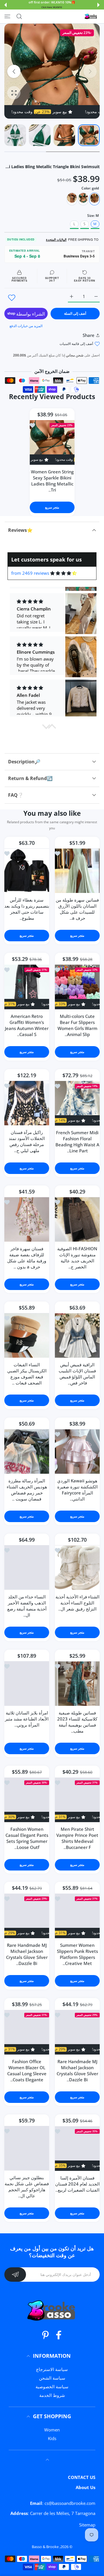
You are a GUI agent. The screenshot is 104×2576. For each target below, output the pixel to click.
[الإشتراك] (15, 2275)
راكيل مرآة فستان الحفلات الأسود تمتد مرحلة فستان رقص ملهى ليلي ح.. (27, 1141)
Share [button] (89, 335)
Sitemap (87, 2525)
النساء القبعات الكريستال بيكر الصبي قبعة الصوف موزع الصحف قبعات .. (27, 1373)
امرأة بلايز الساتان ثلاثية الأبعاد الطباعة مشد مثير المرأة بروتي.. (27, 1718)
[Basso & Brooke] (91, 16)
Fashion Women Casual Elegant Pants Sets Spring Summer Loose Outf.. (27, 1838)
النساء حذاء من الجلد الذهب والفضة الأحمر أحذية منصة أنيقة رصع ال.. (27, 1605)
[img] (63, 573)
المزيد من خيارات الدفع (26, 326)
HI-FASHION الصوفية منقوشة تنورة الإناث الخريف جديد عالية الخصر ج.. (77, 1257)
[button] (99, 5)
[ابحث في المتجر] (19, 16)
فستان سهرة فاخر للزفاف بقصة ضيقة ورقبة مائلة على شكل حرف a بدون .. (27, 1257)
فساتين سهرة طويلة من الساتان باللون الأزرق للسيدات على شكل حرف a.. (77, 909)
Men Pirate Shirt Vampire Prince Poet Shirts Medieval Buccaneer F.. (77, 1838)
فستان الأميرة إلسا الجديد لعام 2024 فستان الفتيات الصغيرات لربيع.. (77, 2184)
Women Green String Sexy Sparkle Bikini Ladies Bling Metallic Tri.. (52, 481)
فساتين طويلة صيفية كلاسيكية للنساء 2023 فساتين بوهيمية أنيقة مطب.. (77, 1722)
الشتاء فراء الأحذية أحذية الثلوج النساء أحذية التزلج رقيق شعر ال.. (77, 1602)
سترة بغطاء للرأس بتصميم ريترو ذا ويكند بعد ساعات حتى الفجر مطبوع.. (27, 909)
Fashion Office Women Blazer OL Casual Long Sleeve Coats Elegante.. (27, 2071)
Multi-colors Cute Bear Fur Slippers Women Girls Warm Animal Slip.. (77, 1025)
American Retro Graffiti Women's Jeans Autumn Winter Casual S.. (27, 1025)
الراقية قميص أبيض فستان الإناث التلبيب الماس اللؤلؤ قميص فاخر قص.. (77, 1373)
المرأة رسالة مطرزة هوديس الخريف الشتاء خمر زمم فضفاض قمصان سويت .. (27, 1489)
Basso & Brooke (45, 2547)
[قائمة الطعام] (7, 16)
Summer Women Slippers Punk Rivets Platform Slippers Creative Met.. (77, 1954)
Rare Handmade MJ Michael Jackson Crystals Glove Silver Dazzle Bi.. (27, 1954)
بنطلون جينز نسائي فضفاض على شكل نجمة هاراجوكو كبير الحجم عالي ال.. (27, 2187)
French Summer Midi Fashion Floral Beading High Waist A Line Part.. (77, 1141)
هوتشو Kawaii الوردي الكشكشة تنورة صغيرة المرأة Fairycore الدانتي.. (77, 1489)
